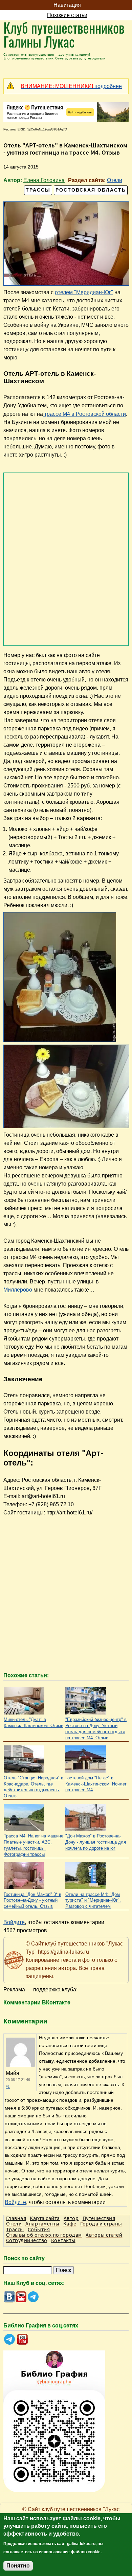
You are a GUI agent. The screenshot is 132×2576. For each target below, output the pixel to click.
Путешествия (99, 2218)
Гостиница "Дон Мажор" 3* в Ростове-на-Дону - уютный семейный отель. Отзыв (32, 1900)
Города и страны (101, 2223)
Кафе (70, 2223)
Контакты (63, 2240)
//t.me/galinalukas (33, 2297)
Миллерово (18, 1290)
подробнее (71, 86)
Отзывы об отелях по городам (44, 2235)
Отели (115, 180)
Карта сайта (45, 2218)
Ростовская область (91, 190)
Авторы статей (104, 2235)
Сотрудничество (27, 2240)
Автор (71, 2218)
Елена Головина (44, 180)
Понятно (18, 2566)
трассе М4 (84, 414)
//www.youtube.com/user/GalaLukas (21, 2297)
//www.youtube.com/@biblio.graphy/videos (23, 2339)
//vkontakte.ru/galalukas (9, 2297)
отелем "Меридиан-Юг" (84, 292)
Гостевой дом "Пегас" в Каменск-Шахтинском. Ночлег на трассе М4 (96, 1784)
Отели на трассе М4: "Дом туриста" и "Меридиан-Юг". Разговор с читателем (93, 1900)
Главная (16, 2218)
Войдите (14, 1922)
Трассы (38, 190)
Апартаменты (42, 2223)
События (39, 2229)
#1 (8, 2087)
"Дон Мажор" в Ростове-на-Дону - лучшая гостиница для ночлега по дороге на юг (96, 1842)
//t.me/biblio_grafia (9, 2339)
